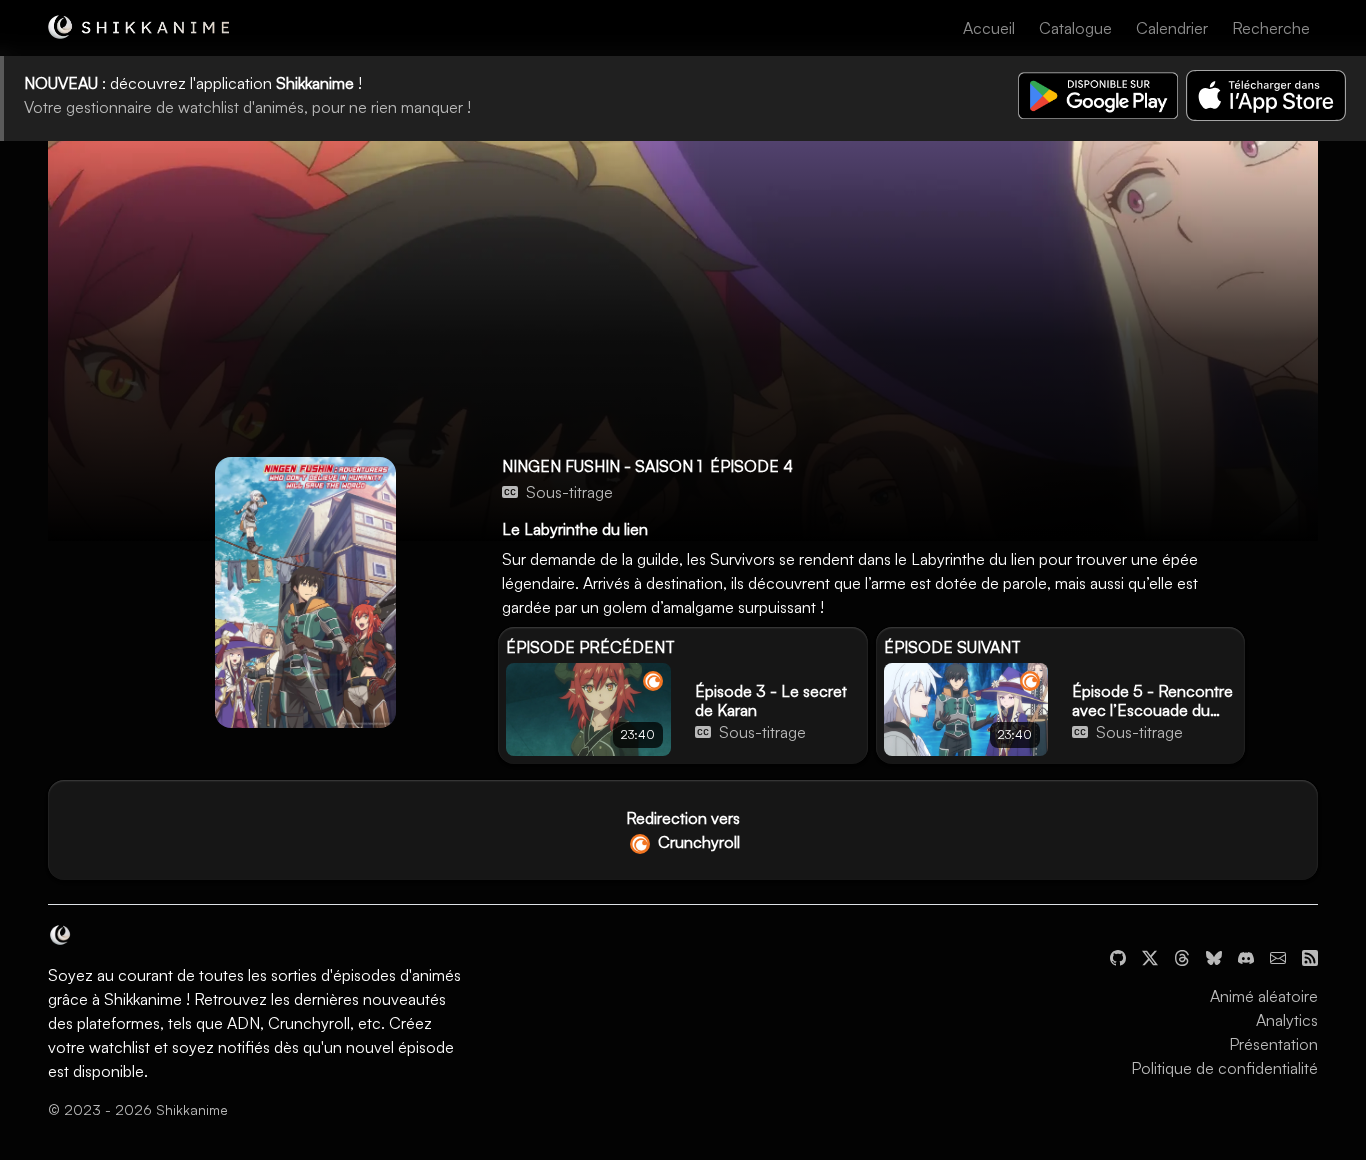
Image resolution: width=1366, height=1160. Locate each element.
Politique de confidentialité (1224, 1068)
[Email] (1278, 956)
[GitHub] (1118, 956)
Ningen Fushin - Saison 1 (602, 466)
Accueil (989, 28)
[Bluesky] (1214, 956)
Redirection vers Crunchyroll (683, 830)
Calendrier (1172, 28)
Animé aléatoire (1264, 996)
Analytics (1287, 1020)
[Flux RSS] (1310, 956)
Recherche (1271, 28)
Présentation (1273, 1044)
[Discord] (1246, 956)
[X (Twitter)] (1150, 956)
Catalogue (1075, 28)
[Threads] (1182, 956)
